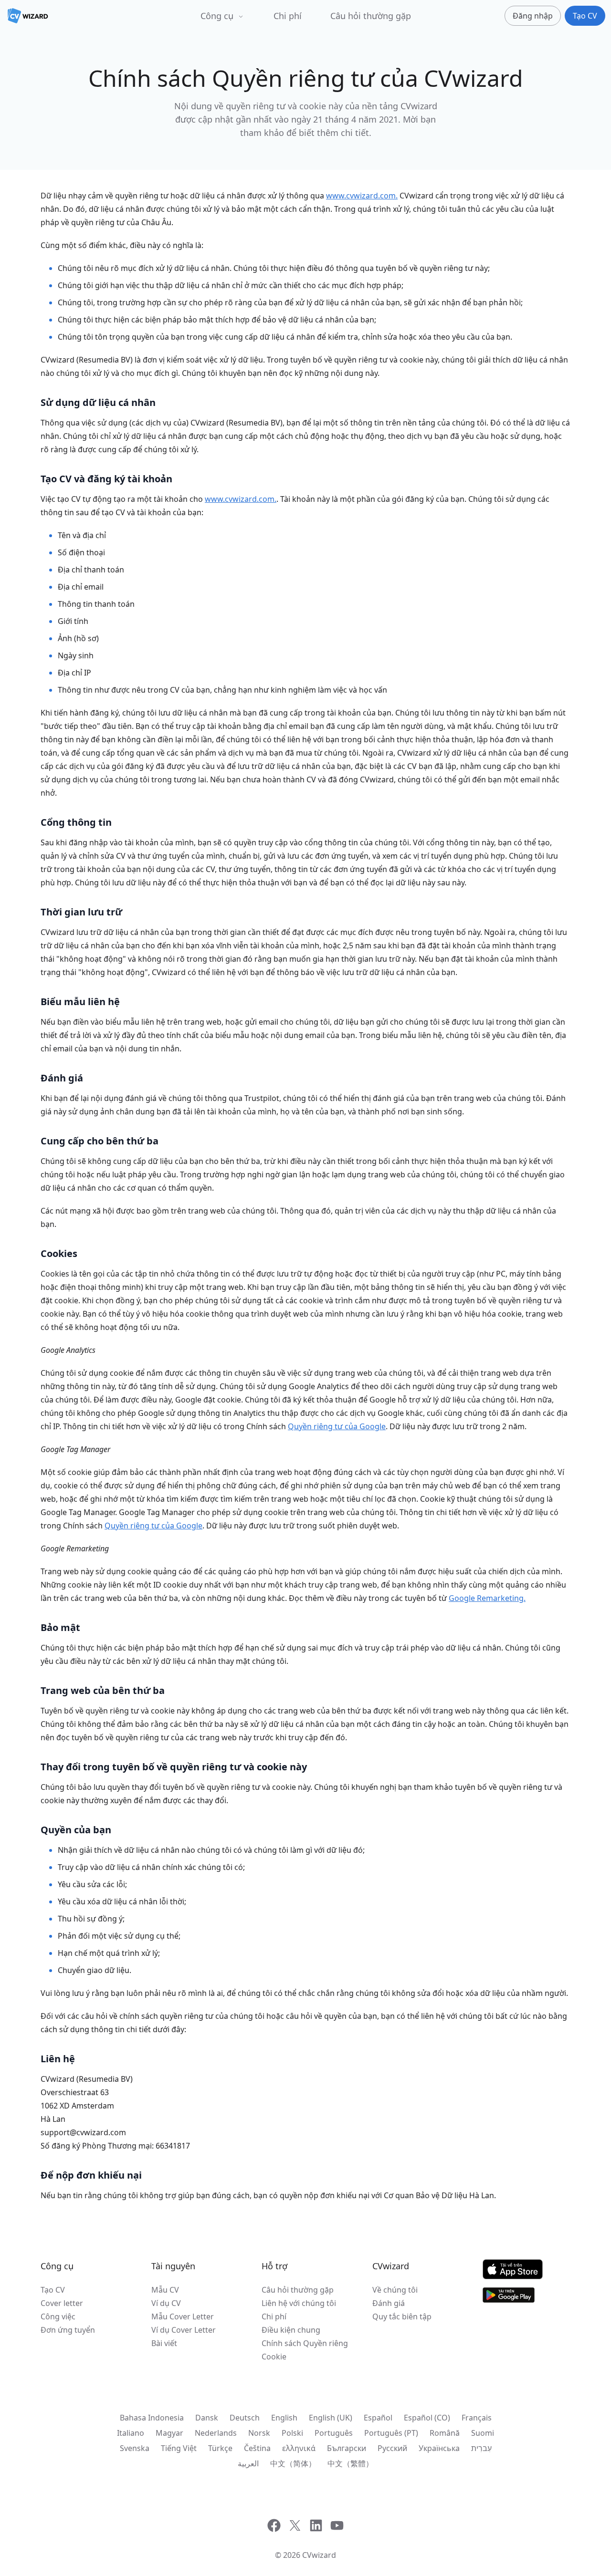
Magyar (169, 2433)
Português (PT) (391, 2433)
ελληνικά (299, 2448)
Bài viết (164, 2343)
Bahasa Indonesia (152, 2418)
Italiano (131, 2433)
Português (334, 2433)
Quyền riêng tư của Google (337, 1426)
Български (347, 2448)
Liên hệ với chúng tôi (299, 2303)
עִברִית (481, 2448)
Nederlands (216, 2433)
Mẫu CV (165, 2290)
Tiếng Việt (179, 2448)
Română (445, 2433)
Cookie (274, 2357)
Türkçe (220, 2448)
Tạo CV (53, 2290)
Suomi (483, 2433)
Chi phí (288, 16)
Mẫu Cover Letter (183, 2316)
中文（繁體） (350, 2463)
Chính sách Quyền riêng (305, 2343)
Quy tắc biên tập (402, 2316)
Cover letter (62, 2303)
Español (378, 2418)
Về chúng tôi (395, 2290)
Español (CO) (427, 2418)
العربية (248, 2463)
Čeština (257, 2448)
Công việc (58, 2316)
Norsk (259, 2433)
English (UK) (331, 2418)
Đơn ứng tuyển (68, 2330)
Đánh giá (389, 2303)
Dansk (207, 2418)
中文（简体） (293, 2463)
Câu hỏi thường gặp (371, 16)
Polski (292, 2433)
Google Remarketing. (487, 1598)
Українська (439, 2448)
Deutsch (245, 2418)
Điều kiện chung (291, 2330)
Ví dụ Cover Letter (184, 2330)
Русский (392, 2448)
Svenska (135, 2448)
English (284, 2418)
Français (477, 2418)
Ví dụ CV (166, 2303)
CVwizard (319, 2555)
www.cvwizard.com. (362, 196)
